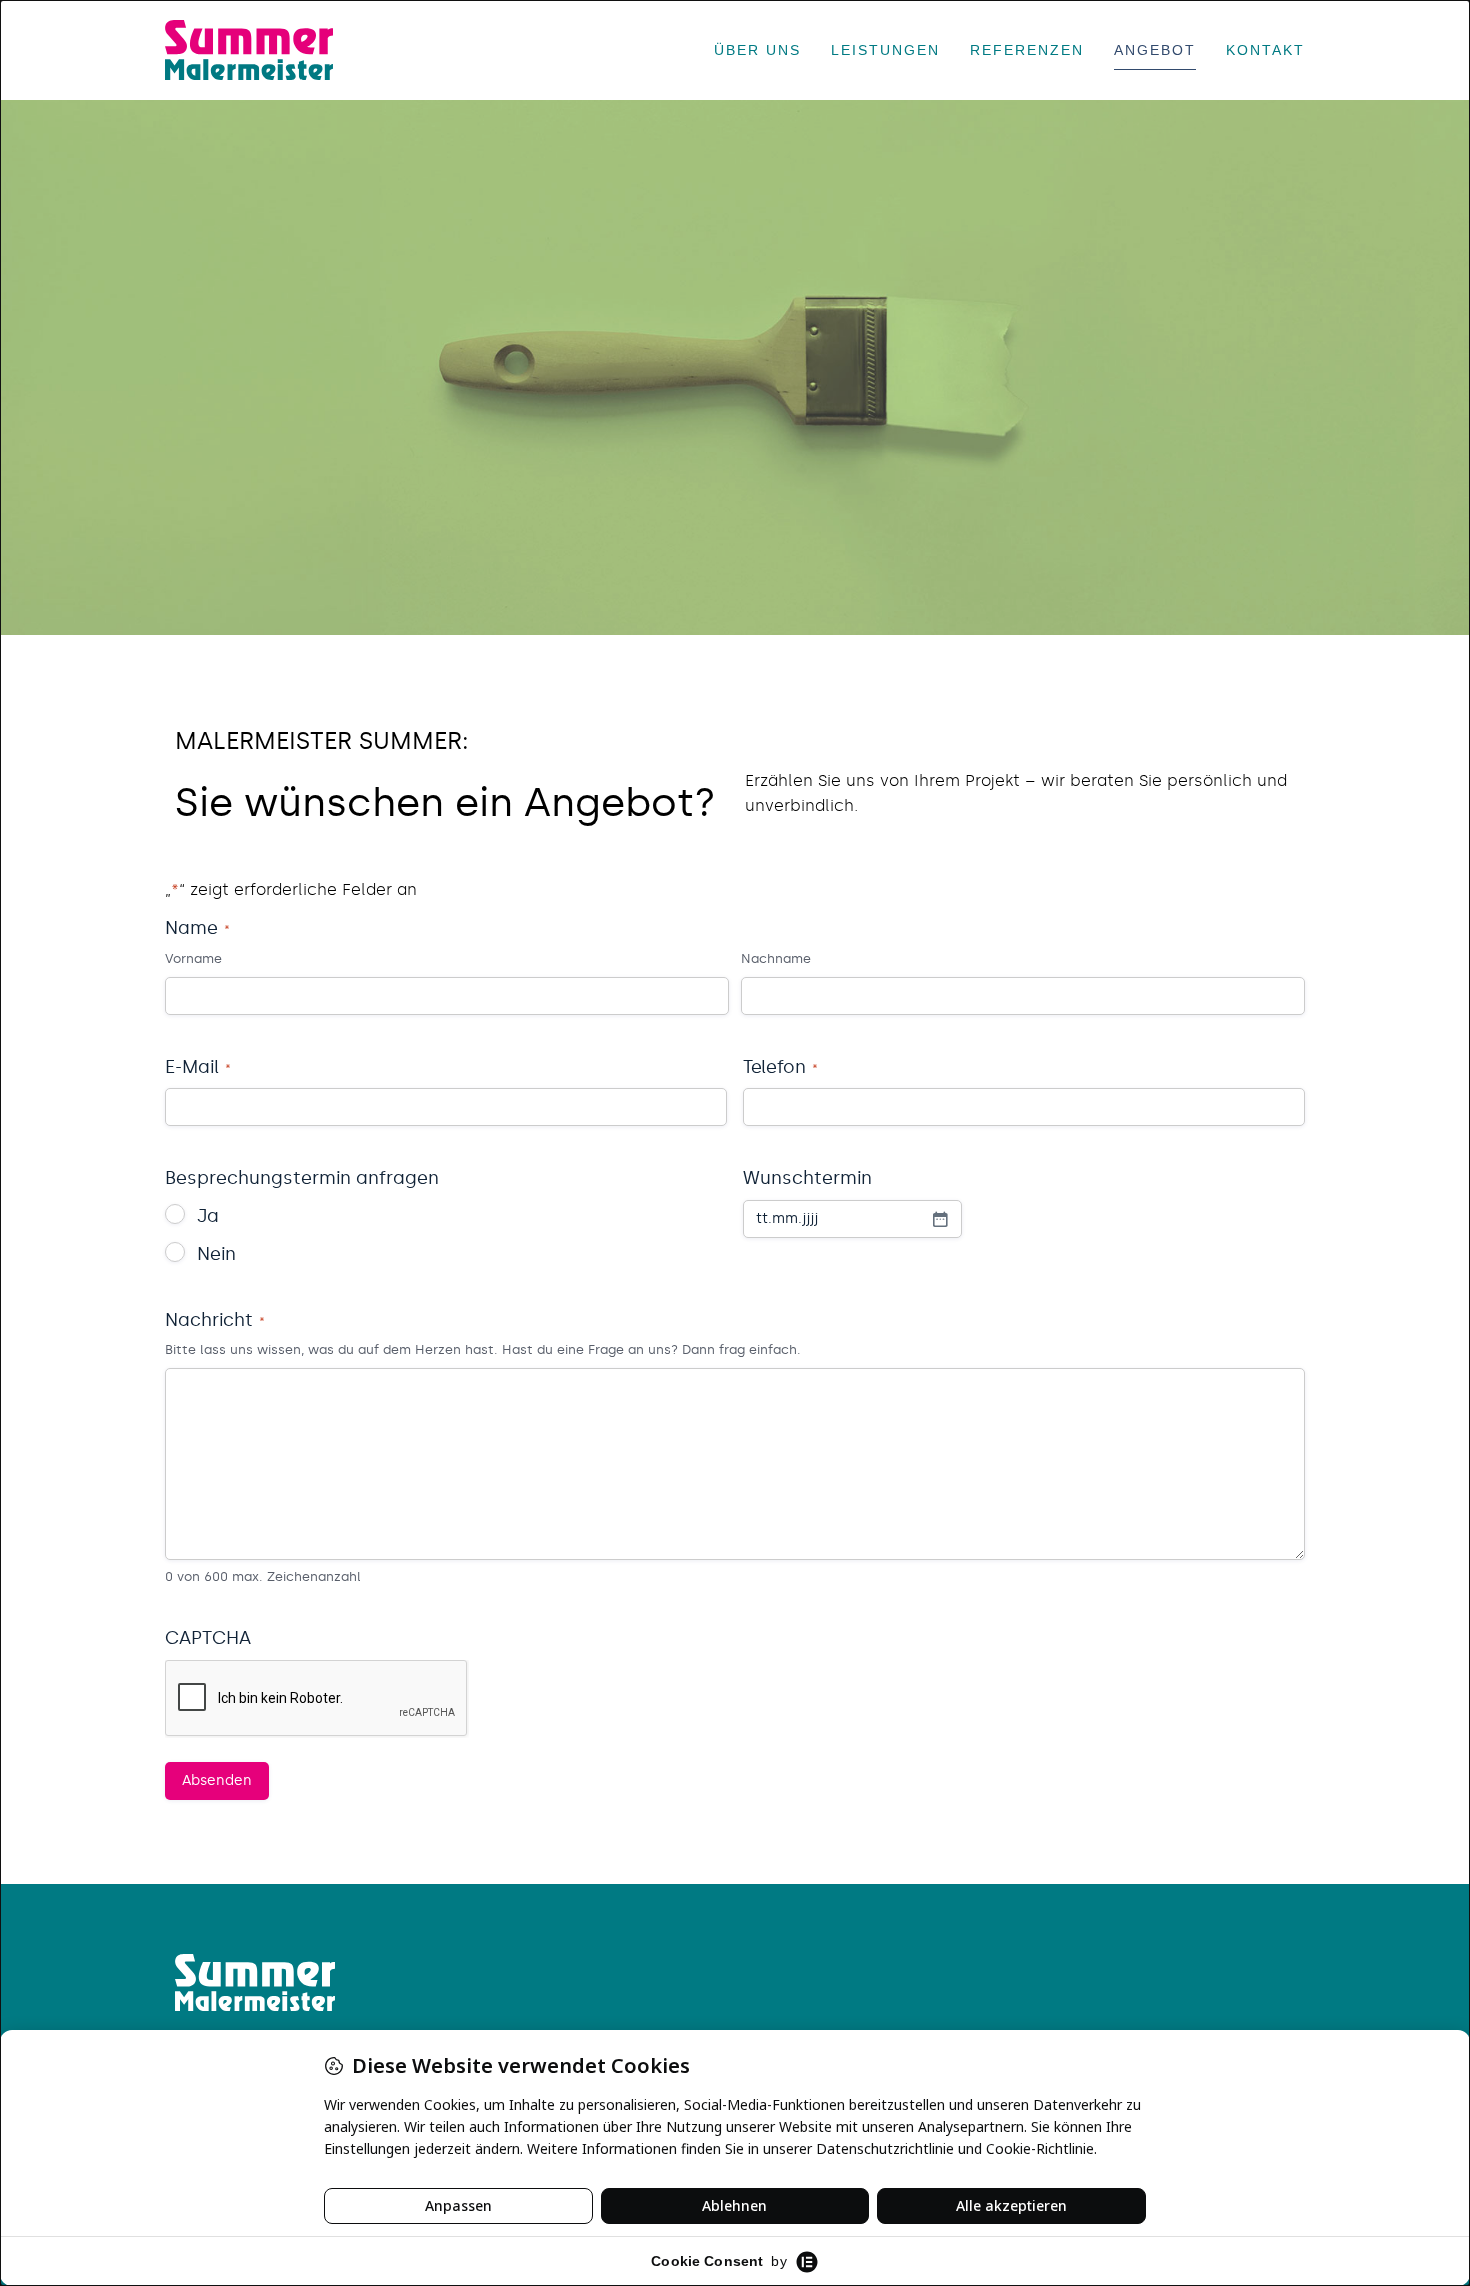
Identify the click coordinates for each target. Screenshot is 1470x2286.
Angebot (1155, 50)
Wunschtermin (807, 1178)
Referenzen (1027, 50)
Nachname (776, 958)
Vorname (193, 958)
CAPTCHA (208, 1638)
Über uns (757, 50)
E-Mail (198, 1067)
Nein (216, 1254)
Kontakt (1265, 50)
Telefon (780, 1067)
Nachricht (215, 1320)
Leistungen (885, 50)
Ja (208, 1216)
